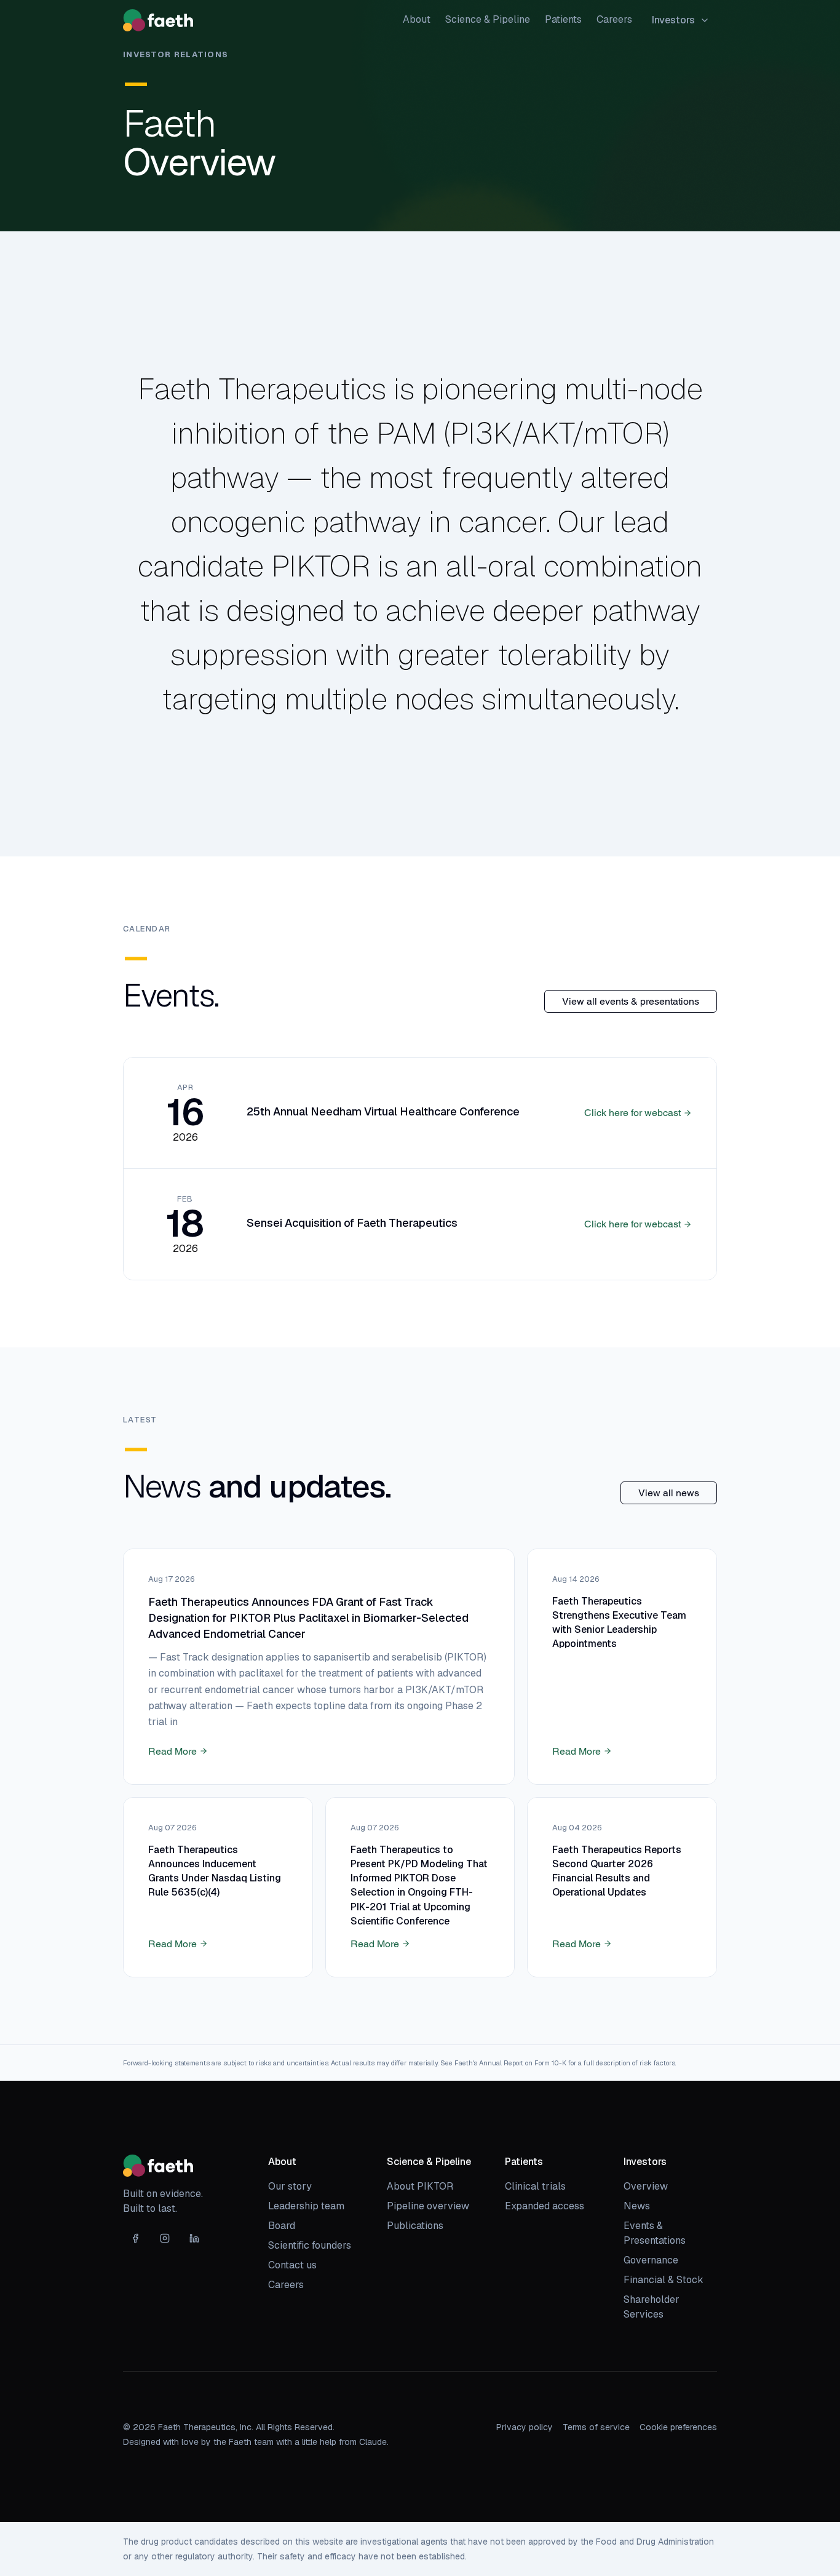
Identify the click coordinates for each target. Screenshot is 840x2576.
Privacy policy (525, 2427)
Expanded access (545, 2206)
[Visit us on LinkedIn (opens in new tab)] (194, 2238)
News (637, 2206)
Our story (290, 2186)
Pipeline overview (428, 2206)
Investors (673, 20)
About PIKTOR (420, 2186)
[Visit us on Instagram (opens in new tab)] (165, 2238)
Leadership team (306, 2206)
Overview (646, 2186)
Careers (614, 19)
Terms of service (596, 2427)
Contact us (292, 2265)
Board (282, 2226)
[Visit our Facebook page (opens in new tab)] (135, 2238)
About (417, 19)
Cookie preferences (678, 2427)
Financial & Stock (664, 2280)
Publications (415, 2226)
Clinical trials (535, 2186)
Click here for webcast (632, 1113)
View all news (669, 1493)
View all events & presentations (631, 1001)
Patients (563, 19)
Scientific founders (310, 2245)
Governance (651, 2260)
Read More (172, 1751)
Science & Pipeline (488, 19)
